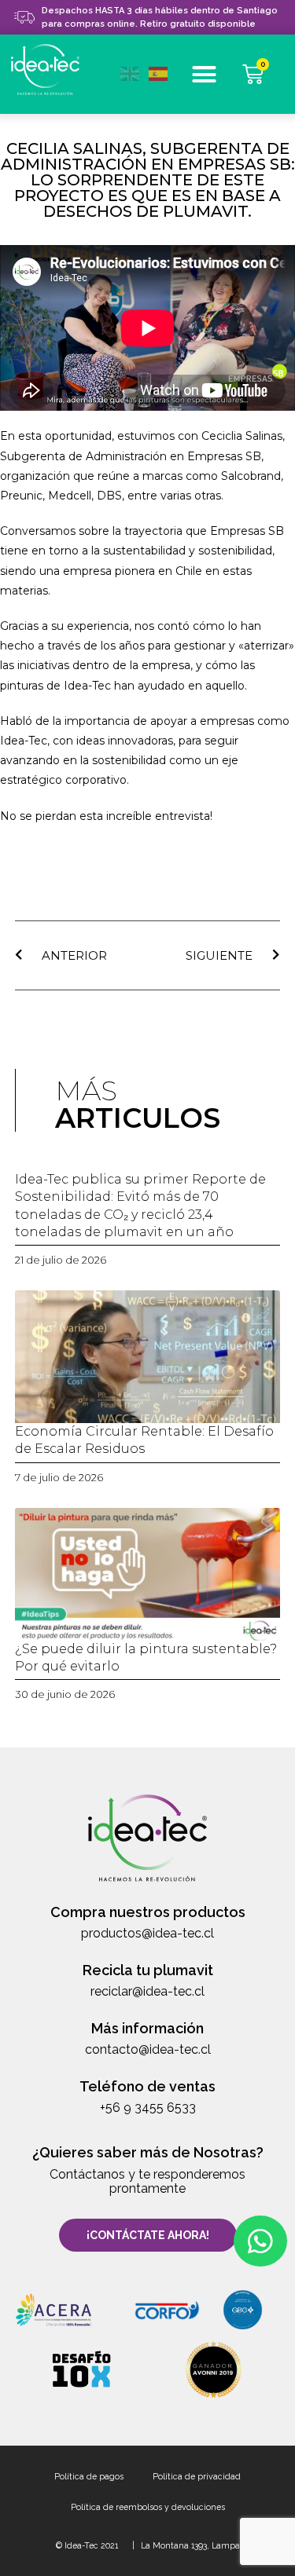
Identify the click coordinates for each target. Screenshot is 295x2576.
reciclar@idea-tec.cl (147, 1991)
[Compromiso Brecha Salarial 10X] (82, 2369)
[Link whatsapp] (260, 2241)
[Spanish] (163, 72)
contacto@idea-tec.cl (148, 2049)
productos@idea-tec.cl (147, 1933)
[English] (135, 72)
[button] (205, 75)
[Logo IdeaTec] (53, 71)
